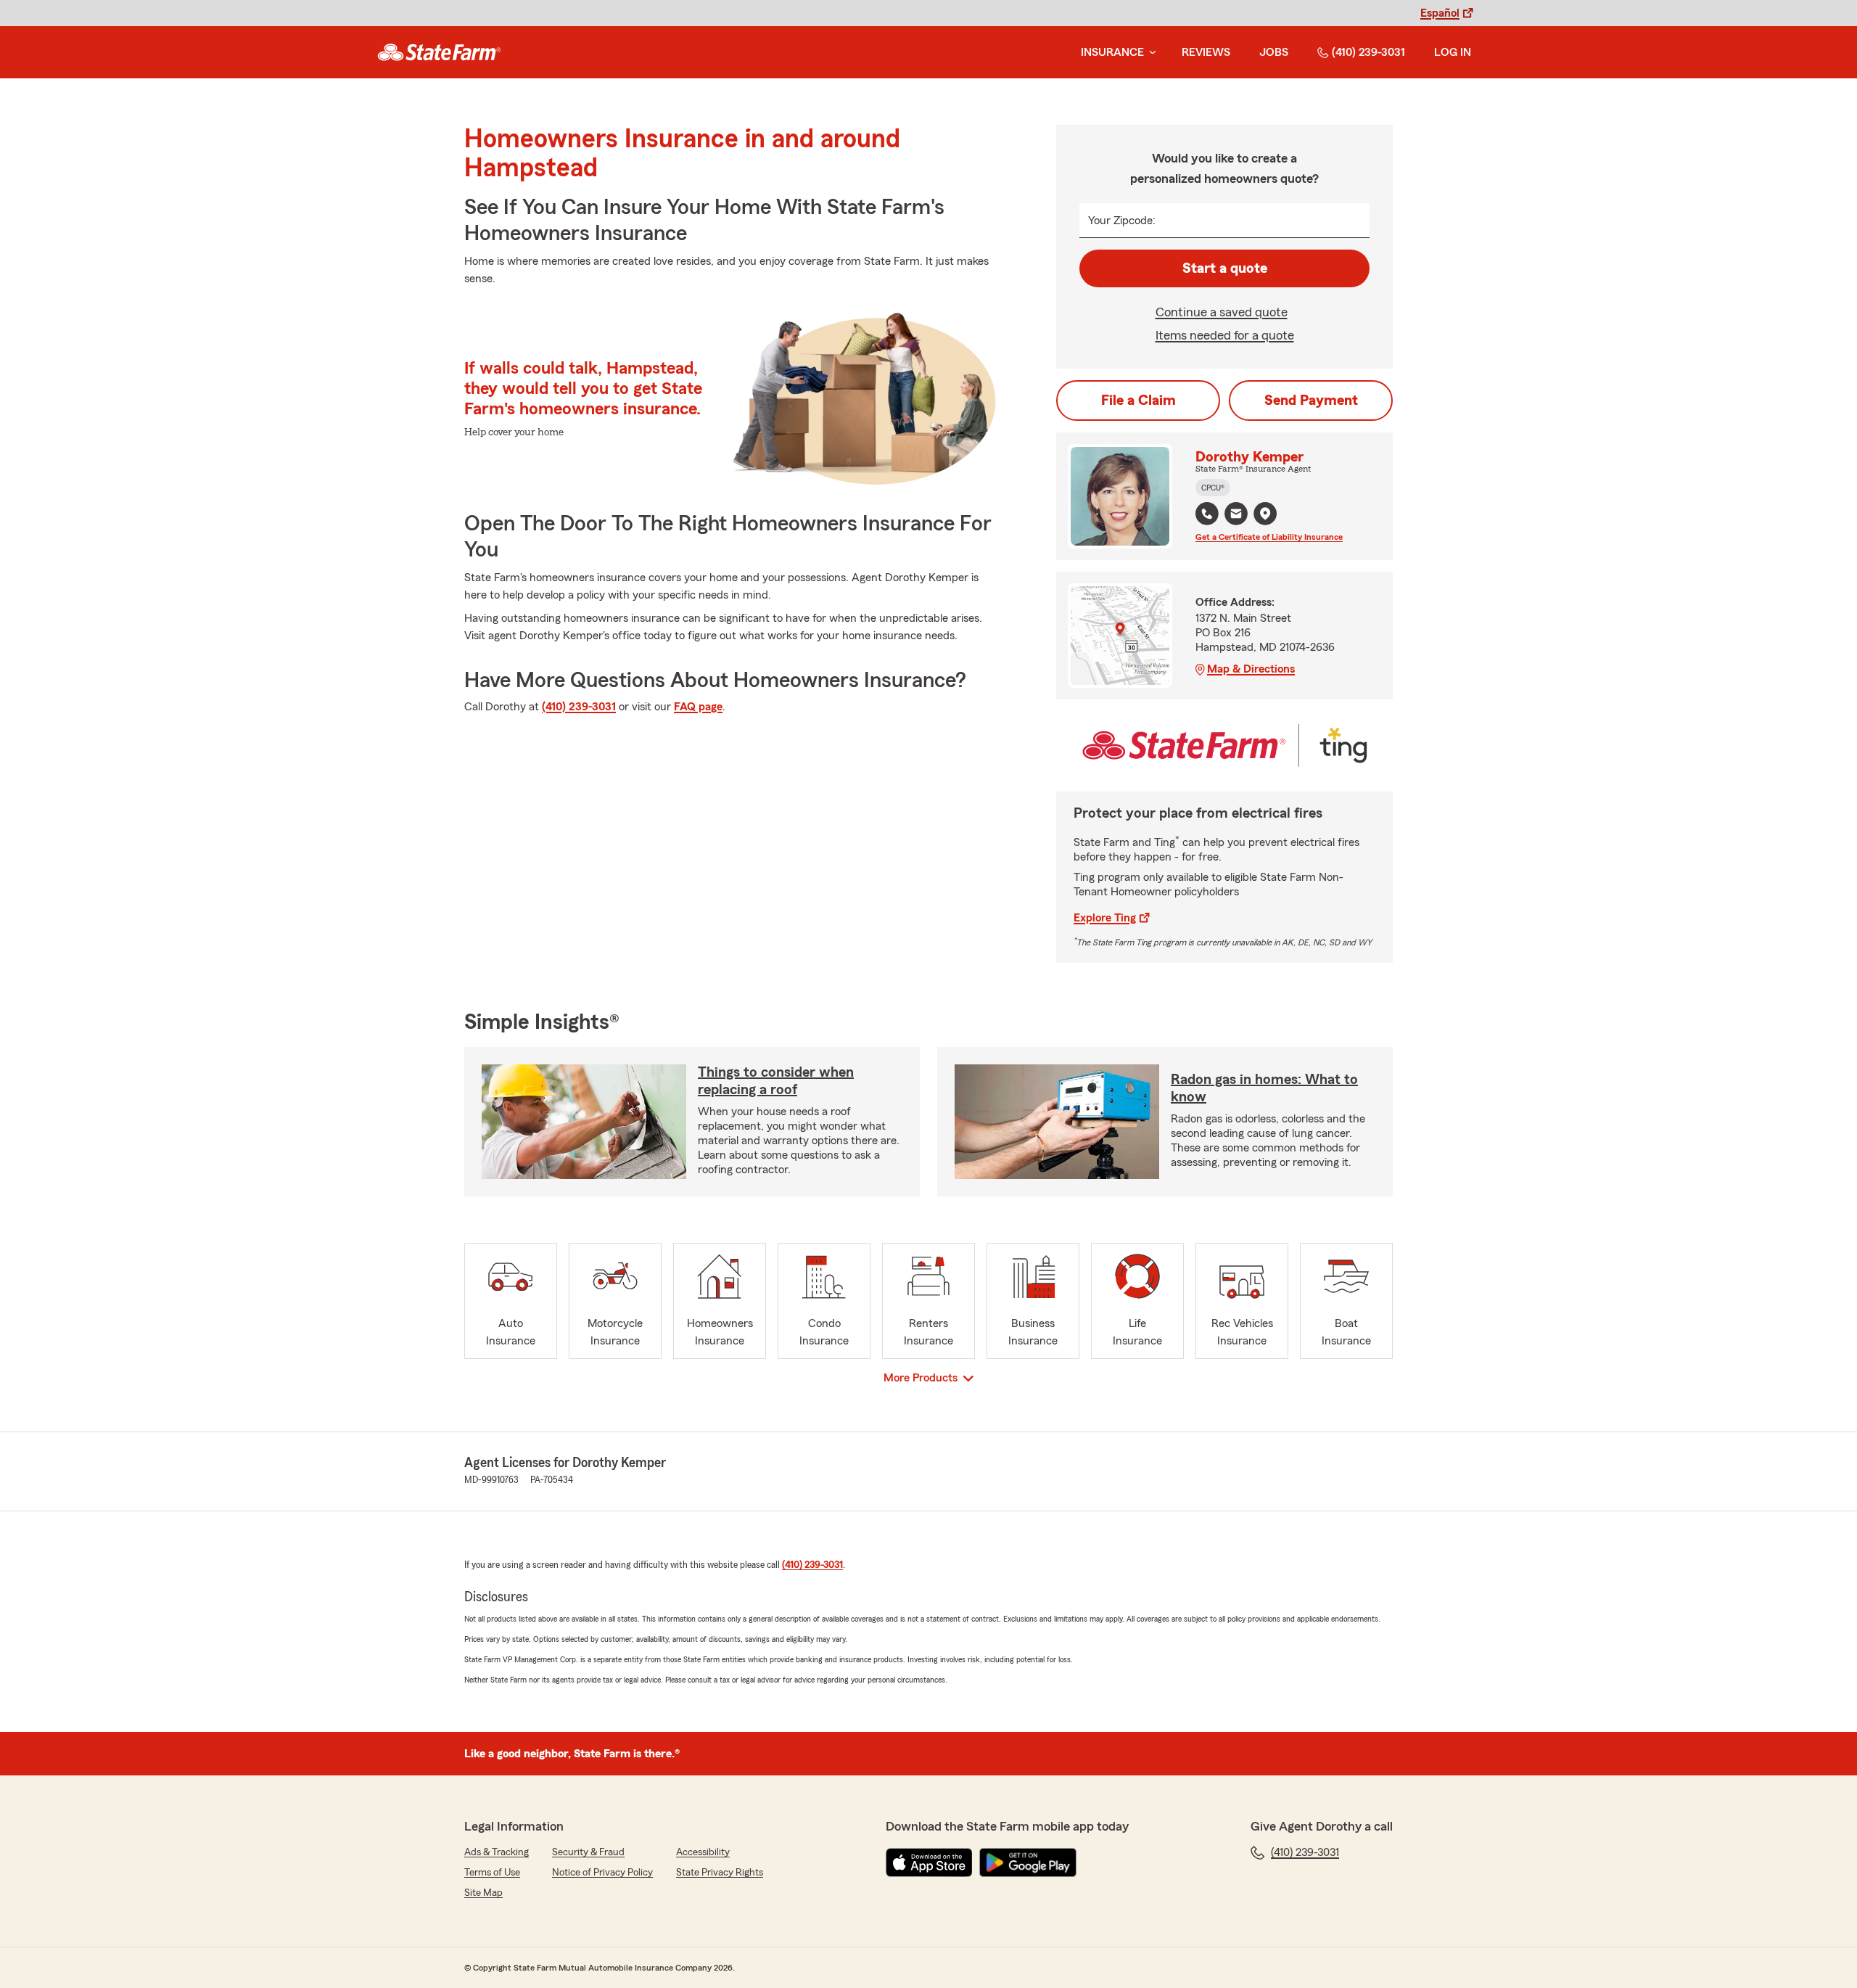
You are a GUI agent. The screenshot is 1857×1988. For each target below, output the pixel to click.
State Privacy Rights (720, 1873)
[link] (439, 52)
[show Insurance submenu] (1150, 53)
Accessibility (703, 1852)
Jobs (1274, 52)
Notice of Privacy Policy (602, 1873)
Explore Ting (1105, 918)
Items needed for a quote (1225, 335)
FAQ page (698, 707)
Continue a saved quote (1222, 312)
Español (1440, 13)
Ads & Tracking (497, 1852)
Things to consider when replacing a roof (776, 1081)
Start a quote (1225, 268)
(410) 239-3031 (1368, 52)
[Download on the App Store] (929, 1862)
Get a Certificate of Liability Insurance (1269, 537)
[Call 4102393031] (1207, 514)
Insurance (1112, 52)
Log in (1453, 52)
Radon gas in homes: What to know (1264, 1088)
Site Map (483, 1893)
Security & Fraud (588, 1852)
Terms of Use (492, 1873)
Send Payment (1311, 401)
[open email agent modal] (1236, 516)
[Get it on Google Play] (1028, 1862)
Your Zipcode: (1122, 221)
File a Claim (1139, 401)
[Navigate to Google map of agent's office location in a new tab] (1265, 514)
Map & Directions (1251, 669)
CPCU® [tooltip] (1213, 488)
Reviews (1206, 52)
